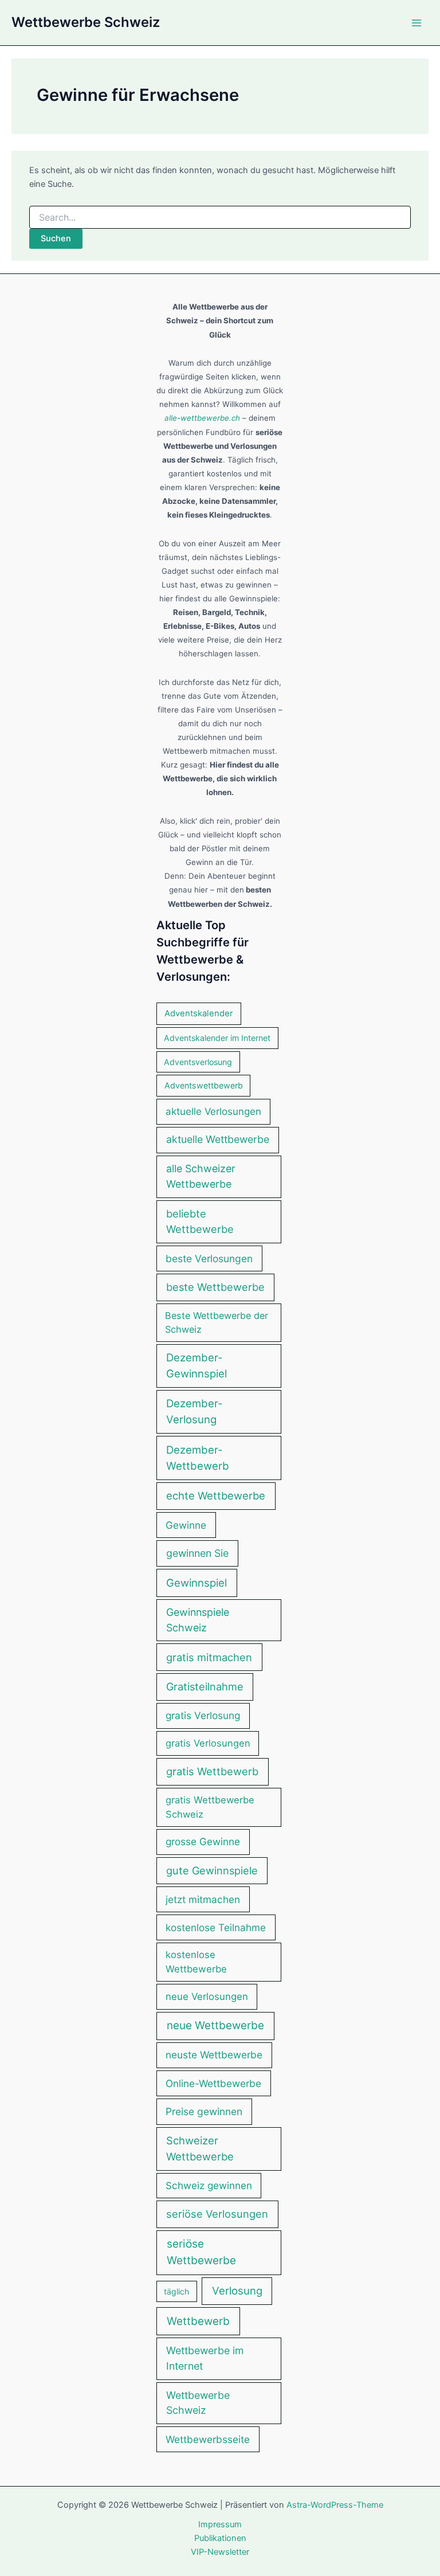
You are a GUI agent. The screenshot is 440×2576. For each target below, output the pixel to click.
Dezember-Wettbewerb (198, 1458)
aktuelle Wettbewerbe (218, 1139)
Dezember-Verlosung (195, 1412)
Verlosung (237, 2291)
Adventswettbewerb (204, 1085)
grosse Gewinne (203, 1841)
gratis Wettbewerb (212, 1771)
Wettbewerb (198, 2321)
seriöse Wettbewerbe (201, 2252)
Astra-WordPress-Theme (335, 2505)
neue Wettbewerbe (215, 2025)
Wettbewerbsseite (208, 2439)
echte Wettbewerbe (216, 1496)
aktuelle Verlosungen (213, 1111)
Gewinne (186, 1525)
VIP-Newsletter (220, 2552)
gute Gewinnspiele (212, 1870)
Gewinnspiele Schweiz (198, 1620)
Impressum (220, 2524)
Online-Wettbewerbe (213, 2083)
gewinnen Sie (197, 1553)
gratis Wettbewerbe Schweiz (210, 1807)
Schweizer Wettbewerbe (200, 2148)
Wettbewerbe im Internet (205, 2358)
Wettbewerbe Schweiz (86, 22)
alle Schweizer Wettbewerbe (201, 1176)
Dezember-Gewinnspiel (197, 1365)
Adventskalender (199, 1013)
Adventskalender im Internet (217, 1038)
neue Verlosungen (207, 1996)
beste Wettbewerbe (215, 1287)
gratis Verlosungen (208, 1743)
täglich (176, 2291)
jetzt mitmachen (203, 1899)
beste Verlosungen (209, 1258)
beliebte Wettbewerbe (200, 1221)
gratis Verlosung (203, 1715)
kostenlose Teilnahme (216, 1927)
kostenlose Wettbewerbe (196, 1962)
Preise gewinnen (204, 2111)
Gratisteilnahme (205, 1686)
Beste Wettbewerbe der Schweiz (217, 1322)
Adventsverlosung (198, 1062)
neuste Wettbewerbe (214, 2055)
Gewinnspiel (197, 1583)
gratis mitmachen (209, 1657)
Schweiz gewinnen (209, 2185)
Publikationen (220, 2538)
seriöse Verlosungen (217, 2214)
